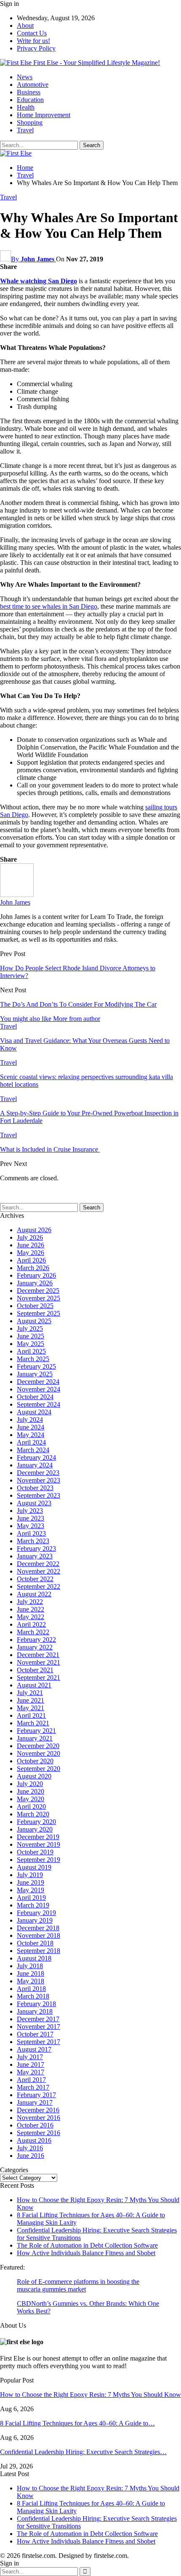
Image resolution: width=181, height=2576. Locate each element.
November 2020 (39, 1753)
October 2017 (35, 2034)
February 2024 (36, 1457)
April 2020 (31, 1806)
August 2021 (34, 1685)
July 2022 (30, 1602)
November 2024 (39, 1389)
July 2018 (30, 1966)
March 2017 (33, 2087)
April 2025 (31, 1351)
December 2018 (38, 1928)
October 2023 (35, 1488)
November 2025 (39, 1298)
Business (29, 92)
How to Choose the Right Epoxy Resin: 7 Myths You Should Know (90, 2395)
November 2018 (39, 1935)
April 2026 (31, 1260)
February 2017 (36, 2095)
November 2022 (39, 1571)
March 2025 (33, 1359)
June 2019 (31, 1882)
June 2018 (31, 1973)
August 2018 (34, 1958)
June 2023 (31, 1518)
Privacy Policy (36, 48)
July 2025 (30, 1328)
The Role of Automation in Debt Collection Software (87, 2245)
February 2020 (36, 1822)
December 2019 (38, 1837)
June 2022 (31, 1609)
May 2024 (31, 1435)
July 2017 (30, 2057)
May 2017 (31, 2072)
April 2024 (31, 1442)
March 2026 (33, 1268)
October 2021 (35, 1670)
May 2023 (31, 1526)
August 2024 (34, 1412)
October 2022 (35, 1579)
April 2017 (31, 2080)
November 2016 (39, 2118)
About (25, 26)
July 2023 (30, 1511)
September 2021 (39, 1677)
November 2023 (39, 1480)
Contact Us (32, 33)
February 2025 (36, 1366)
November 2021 (39, 1662)
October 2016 (35, 2125)
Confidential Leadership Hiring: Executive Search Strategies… (83, 2452)
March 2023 (33, 1541)
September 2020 (39, 1769)
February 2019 (36, 1913)
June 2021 (31, 1700)
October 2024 (35, 1397)
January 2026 (35, 1283)
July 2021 (30, 1693)
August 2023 (34, 1503)
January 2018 (35, 2011)
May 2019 (31, 1890)
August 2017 (34, 2049)
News (25, 77)
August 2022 (34, 1594)
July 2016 (30, 2148)
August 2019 (34, 1867)
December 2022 (38, 1564)
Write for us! (33, 41)
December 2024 (38, 1382)
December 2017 (38, 2019)
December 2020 (38, 1746)
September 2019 (39, 1860)
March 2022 (33, 1632)
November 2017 (39, 2027)
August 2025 (34, 1321)
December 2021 (38, 1655)
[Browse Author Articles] (17, 895)
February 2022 (36, 1640)
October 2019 (35, 1852)
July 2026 (30, 1237)
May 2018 (31, 1981)
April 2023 (31, 1533)
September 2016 (39, 2133)
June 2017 (31, 2064)
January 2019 (35, 1920)
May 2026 (31, 1253)
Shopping (30, 122)
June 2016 (31, 2156)
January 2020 (35, 1829)
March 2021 (33, 1723)
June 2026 (31, 1245)
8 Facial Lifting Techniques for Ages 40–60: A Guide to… (77, 2423)
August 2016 (34, 2140)
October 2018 (35, 1943)
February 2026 (36, 1275)
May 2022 (31, 1617)
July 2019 (30, 1875)
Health (26, 107)
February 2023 (36, 1549)
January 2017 (35, 2102)
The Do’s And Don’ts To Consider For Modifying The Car (78, 1004)
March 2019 (33, 1905)
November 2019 (39, 1844)
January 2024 (35, 1465)
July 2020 (30, 1784)
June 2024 (31, 1427)
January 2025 (35, 1374)
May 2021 (31, 1708)
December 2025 (38, 1291)
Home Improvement (44, 115)
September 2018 (39, 1951)
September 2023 (39, 1495)
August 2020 (34, 1776)
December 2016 (38, 2110)
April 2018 (31, 1989)
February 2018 (36, 2004)
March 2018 (33, 1996)
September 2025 (39, 1313)
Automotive (33, 85)
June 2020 (31, 1791)
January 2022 (35, 1647)
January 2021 (35, 1738)
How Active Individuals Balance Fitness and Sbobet (86, 2253)
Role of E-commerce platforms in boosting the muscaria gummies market (78, 2285)
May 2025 (31, 1344)
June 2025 (31, 1336)
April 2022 (31, 1624)
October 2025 (35, 1306)
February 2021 (36, 1731)
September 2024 (39, 1404)
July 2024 (30, 1420)
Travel (25, 130)
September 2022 (39, 1586)
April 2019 (31, 1898)
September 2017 (39, 2042)
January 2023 (35, 1556)
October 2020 (35, 1761)
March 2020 (33, 1814)
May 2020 (31, 1799)
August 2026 (34, 1230)
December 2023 (38, 1473)
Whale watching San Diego (39, 281)
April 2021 (31, 1715)
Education (30, 100)
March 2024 (33, 1450)
